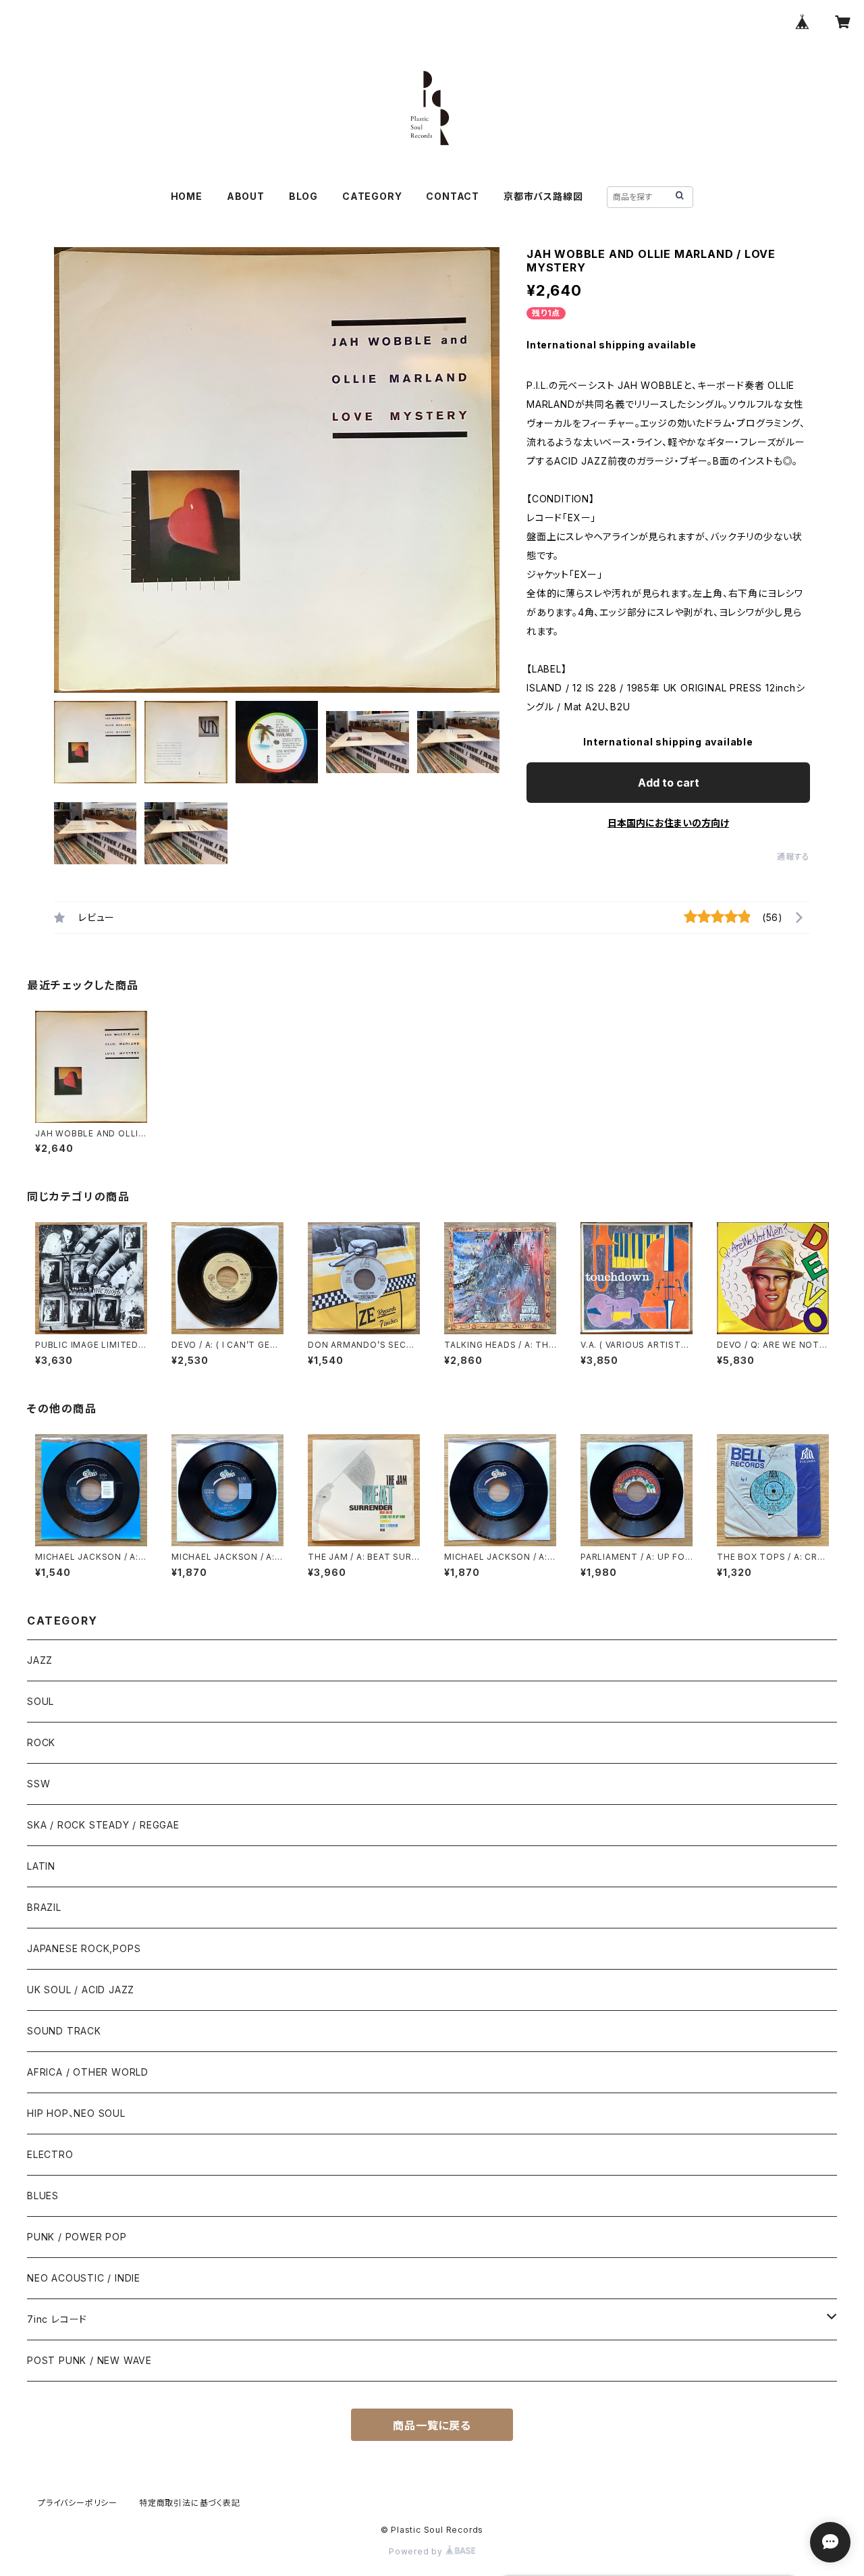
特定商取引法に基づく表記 (190, 2503)
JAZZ (40, 1660)
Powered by (417, 2551)
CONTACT (453, 196)
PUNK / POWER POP (77, 2237)
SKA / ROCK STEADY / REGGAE (103, 1825)
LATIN (41, 1866)
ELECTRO (50, 2154)
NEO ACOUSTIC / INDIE (84, 2278)
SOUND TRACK (64, 2031)
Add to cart (669, 783)
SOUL (40, 1701)
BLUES (43, 2196)
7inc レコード (57, 2319)
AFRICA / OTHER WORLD (88, 2072)
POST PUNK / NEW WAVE (89, 2360)
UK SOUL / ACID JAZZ (81, 1990)
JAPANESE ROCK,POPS (84, 1948)
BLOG (303, 196)
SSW (38, 1784)
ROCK (41, 1742)
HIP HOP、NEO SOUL (76, 2113)
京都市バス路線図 (543, 196)
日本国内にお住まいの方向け (668, 823)
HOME (187, 196)
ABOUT (246, 196)
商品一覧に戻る (432, 2425)
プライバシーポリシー (78, 2503)
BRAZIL (44, 1907)
